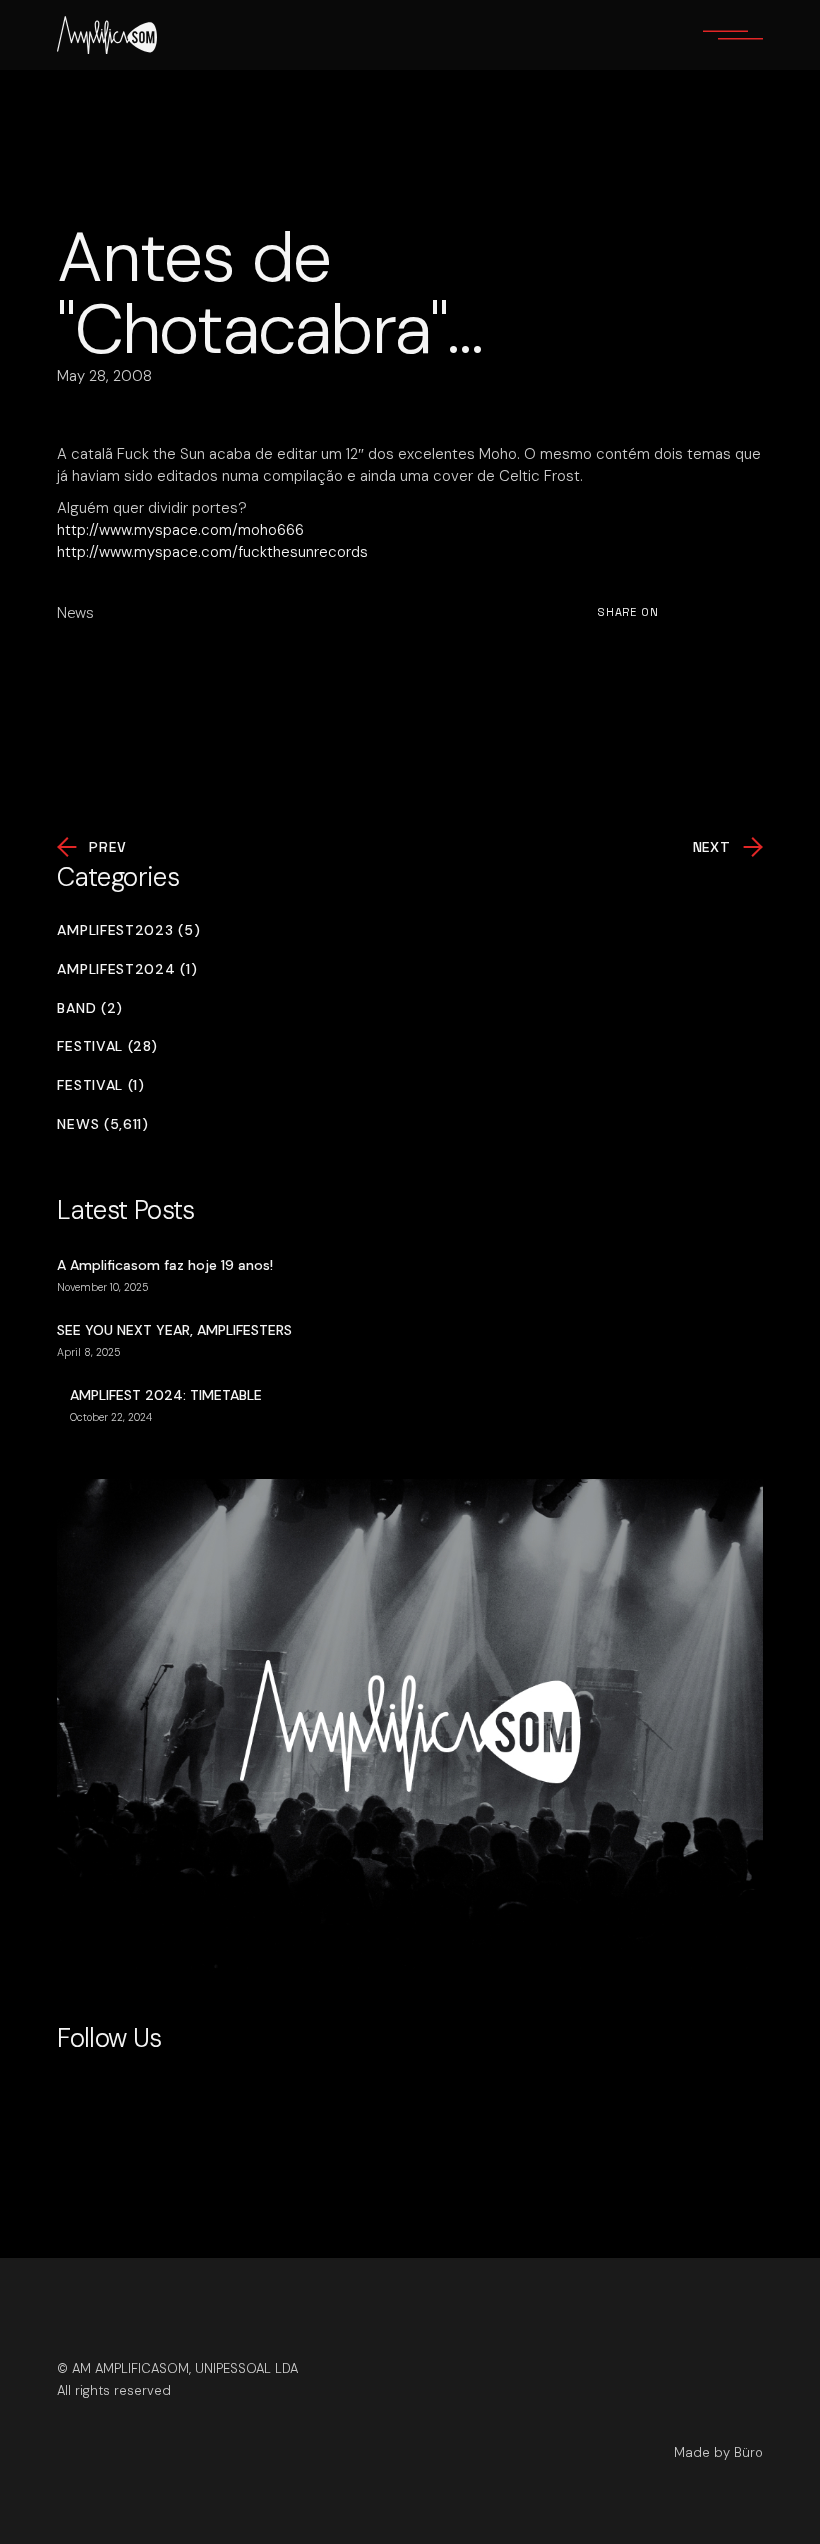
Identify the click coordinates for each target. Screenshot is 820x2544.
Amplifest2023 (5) (128, 930)
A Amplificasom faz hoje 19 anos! (165, 1265)
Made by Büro (718, 2452)
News (75, 613)
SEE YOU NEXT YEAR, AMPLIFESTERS (174, 1330)
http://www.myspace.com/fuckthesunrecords (212, 552)
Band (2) (90, 1008)
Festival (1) (100, 1085)
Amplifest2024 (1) (127, 969)
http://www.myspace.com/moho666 (180, 530)
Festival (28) (107, 1046)
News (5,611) (102, 1124)
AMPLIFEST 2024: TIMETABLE (166, 1395)
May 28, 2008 (104, 376)
